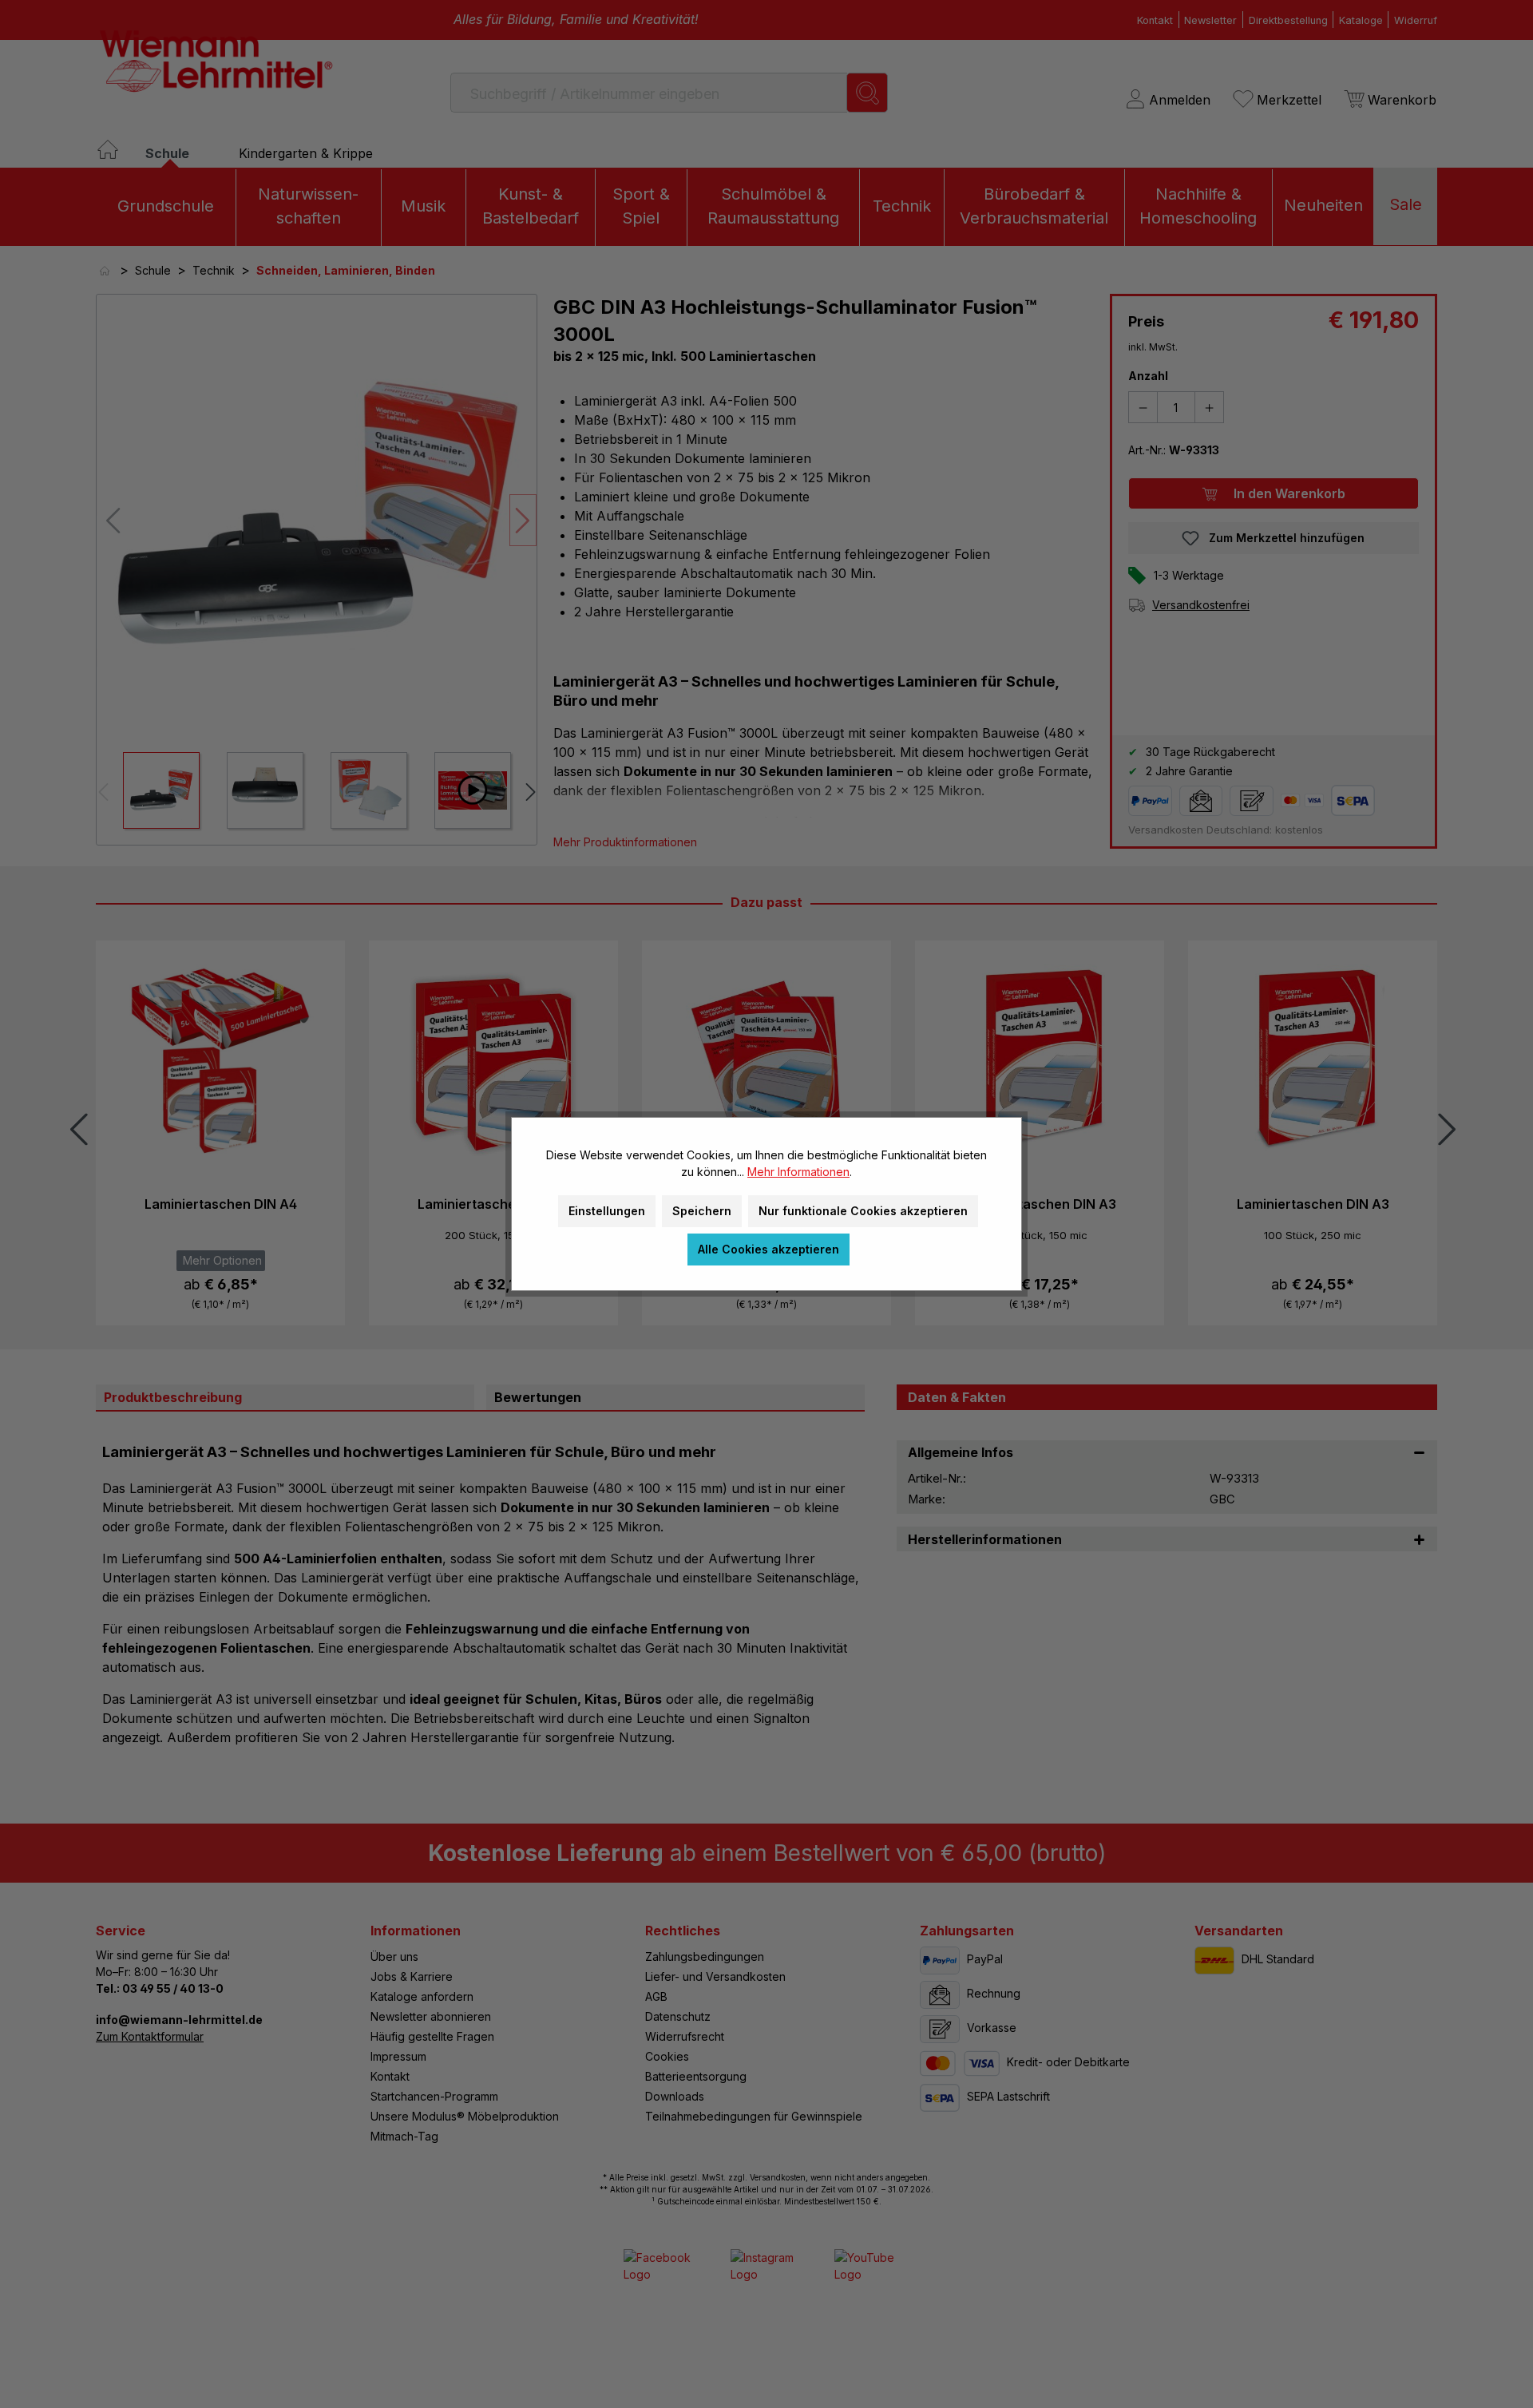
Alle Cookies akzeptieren (768, 1249)
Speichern (702, 1211)
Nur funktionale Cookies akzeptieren (863, 1211)
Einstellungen (607, 1211)
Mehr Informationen (798, 1172)
